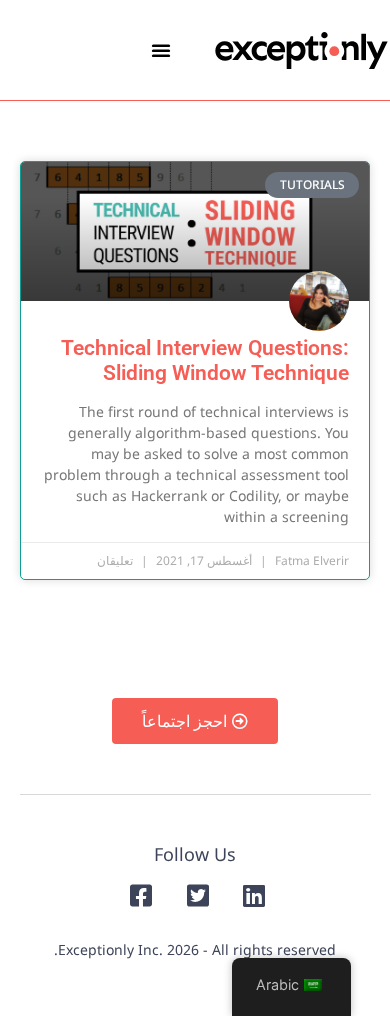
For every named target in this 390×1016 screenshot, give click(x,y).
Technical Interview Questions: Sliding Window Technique (205, 360)
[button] (161, 50)
